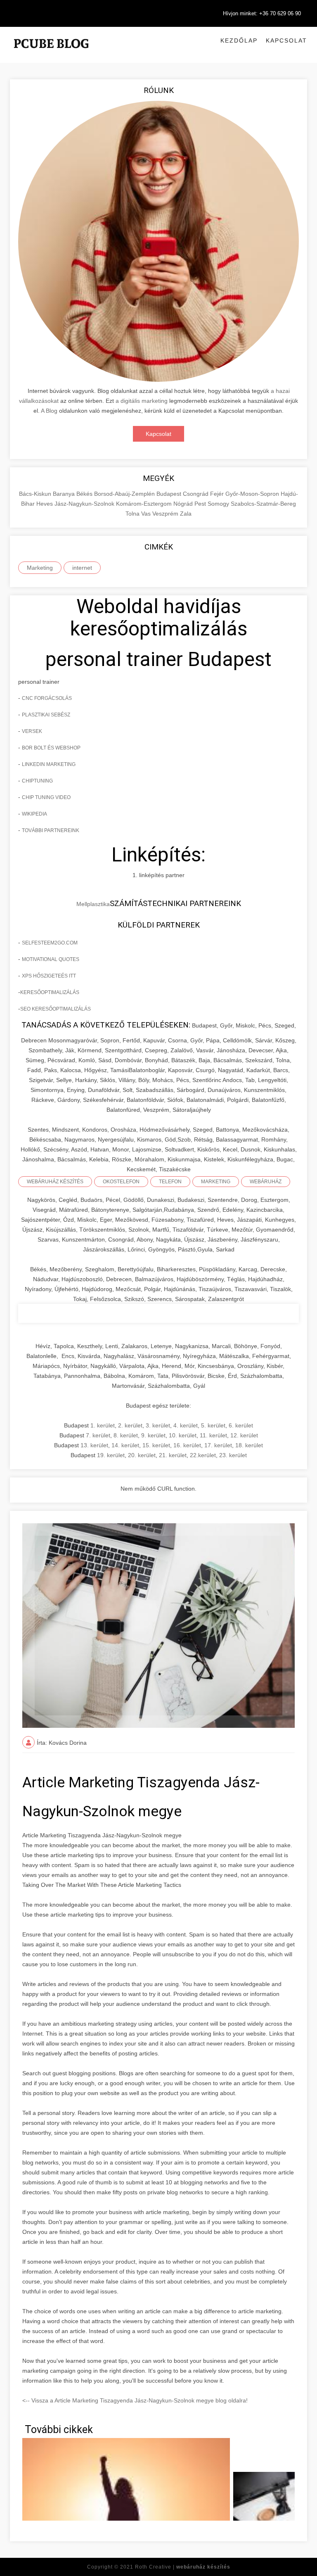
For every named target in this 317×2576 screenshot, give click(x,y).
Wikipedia (34, 814)
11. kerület (213, 1435)
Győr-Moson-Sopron (253, 494)
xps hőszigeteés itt (49, 976)
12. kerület (244, 1435)
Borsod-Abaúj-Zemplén (125, 494)
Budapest (170, 494)
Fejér (218, 494)
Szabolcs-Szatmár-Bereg (263, 504)
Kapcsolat (286, 40)
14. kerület (125, 1445)
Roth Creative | (183, 2567)
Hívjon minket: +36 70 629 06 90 (262, 13)
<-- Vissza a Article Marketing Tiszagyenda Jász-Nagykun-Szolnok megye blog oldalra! (135, 2400)
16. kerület (187, 1445)
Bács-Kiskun (36, 494)
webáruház (266, 1182)
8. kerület (126, 1435)
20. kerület (142, 1455)
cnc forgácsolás (47, 698)
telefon (170, 1182)
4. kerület (186, 1425)
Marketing (40, 568)
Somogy (219, 504)
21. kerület (173, 1455)
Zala (186, 514)
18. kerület (249, 1445)
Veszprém (166, 514)
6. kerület (241, 1425)
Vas (147, 514)
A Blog (49, 411)
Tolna (133, 514)
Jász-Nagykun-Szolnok (85, 504)
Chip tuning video (46, 797)
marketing (216, 1182)
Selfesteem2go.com (50, 943)
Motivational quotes (51, 959)
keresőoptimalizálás (50, 992)
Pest (201, 504)
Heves (45, 504)
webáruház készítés (55, 1182)
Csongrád (196, 494)
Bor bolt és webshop (51, 748)
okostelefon (121, 1182)
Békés (85, 494)
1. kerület (103, 1425)
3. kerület (158, 1425)
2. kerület (130, 1425)
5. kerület (213, 1425)
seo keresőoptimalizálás (56, 1009)
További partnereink (51, 830)
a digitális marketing (142, 401)
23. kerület (233, 1455)
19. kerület (111, 1455)
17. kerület (218, 1445)
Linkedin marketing (49, 764)
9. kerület (153, 1435)
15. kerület (156, 1445)
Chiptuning (37, 781)
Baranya (65, 494)
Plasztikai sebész (46, 715)
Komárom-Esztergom (145, 504)
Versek (32, 731)
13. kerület (94, 1445)
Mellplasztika (93, 904)
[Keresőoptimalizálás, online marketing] (51, 54)
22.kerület (203, 1455)
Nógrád (184, 504)
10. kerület (183, 1435)
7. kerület (98, 1435)
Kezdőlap (239, 40)
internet (82, 568)
